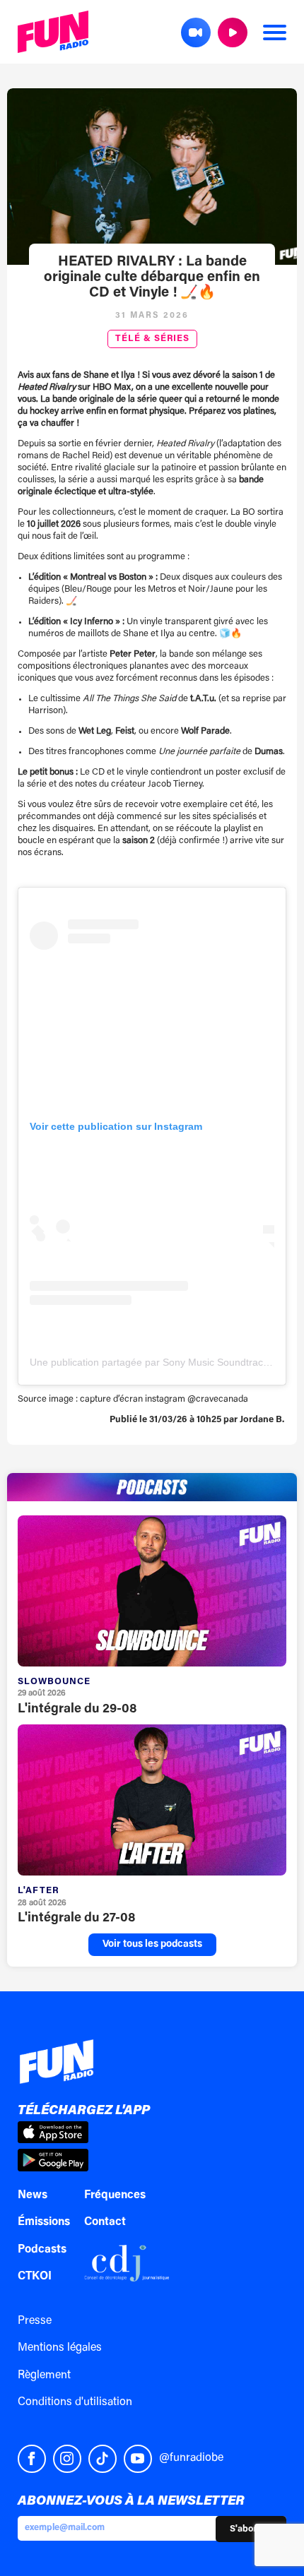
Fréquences (115, 2195)
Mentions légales (60, 2348)
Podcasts (42, 2250)
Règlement (44, 2375)
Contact (105, 2222)
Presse (35, 2321)
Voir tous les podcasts (152, 1945)
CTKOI (35, 2277)
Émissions (44, 2222)
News (33, 2195)
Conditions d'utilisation (75, 2402)
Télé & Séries (152, 339)
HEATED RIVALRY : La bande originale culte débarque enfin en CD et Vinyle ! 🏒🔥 (152, 278)
